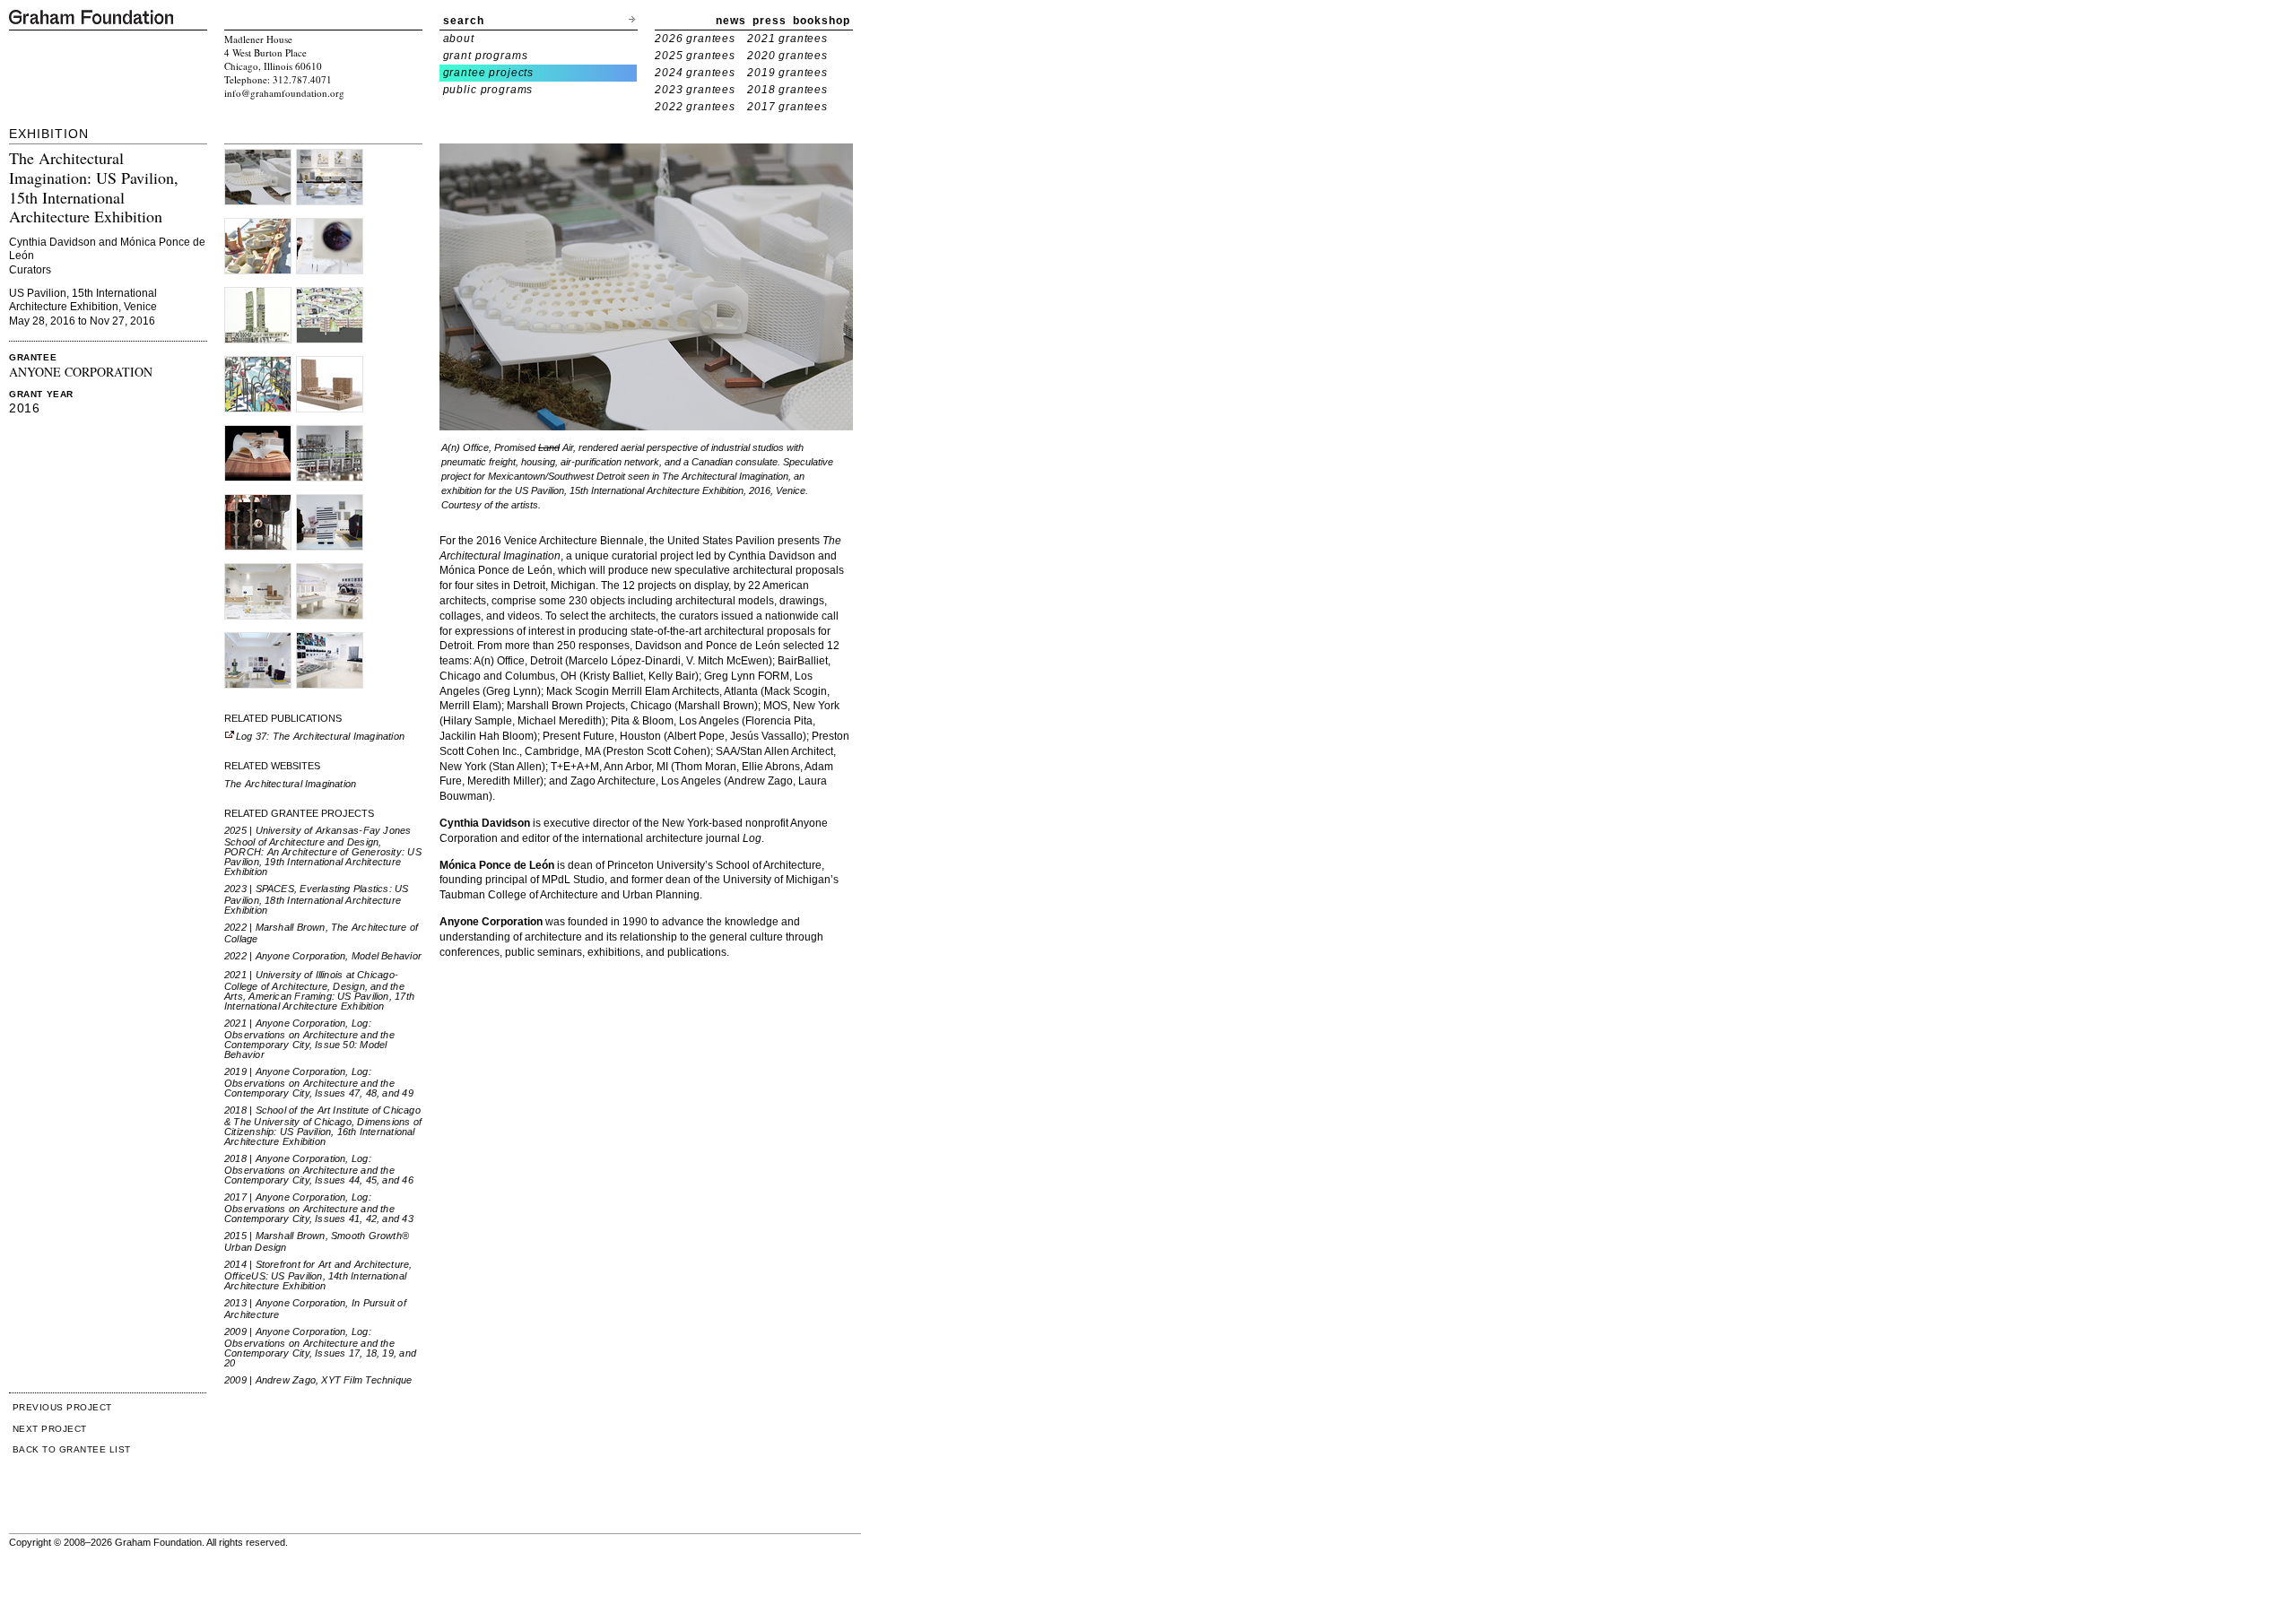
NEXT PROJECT (50, 1429)
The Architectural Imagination (290, 784)
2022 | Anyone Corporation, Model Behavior (323, 956)
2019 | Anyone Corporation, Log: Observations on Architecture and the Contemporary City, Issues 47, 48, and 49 (319, 1082)
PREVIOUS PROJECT (62, 1407)
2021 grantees (787, 39)
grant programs (486, 56)
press (770, 21)
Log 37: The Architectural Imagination (320, 736)
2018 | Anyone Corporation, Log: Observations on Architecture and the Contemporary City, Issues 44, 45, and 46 (319, 1169)
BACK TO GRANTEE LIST (72, 1449)
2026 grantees (695, 39)
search (464, 21)
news (731, 21)
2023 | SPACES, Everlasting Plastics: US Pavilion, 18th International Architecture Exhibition (317, 899)
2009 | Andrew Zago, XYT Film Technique (318, 1380)
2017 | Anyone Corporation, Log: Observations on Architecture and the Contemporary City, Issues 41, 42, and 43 (319, 1208)
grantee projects (489, 73)
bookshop (822, 21)
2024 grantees (695, 73)
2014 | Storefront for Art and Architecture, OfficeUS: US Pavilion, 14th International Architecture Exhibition (318, 1275)
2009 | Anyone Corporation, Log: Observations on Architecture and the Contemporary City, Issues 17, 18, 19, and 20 (320, 1347)
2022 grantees (695, 107)
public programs (488, 90)
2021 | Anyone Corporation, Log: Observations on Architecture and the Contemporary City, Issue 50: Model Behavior (309, 1039)
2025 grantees (695, 56)
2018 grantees (787, 90)
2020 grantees (787, 56)
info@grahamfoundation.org (284, 93)
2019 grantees (787, 73)
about (459, 39)
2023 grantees (695, 90)
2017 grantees (787, 107)
